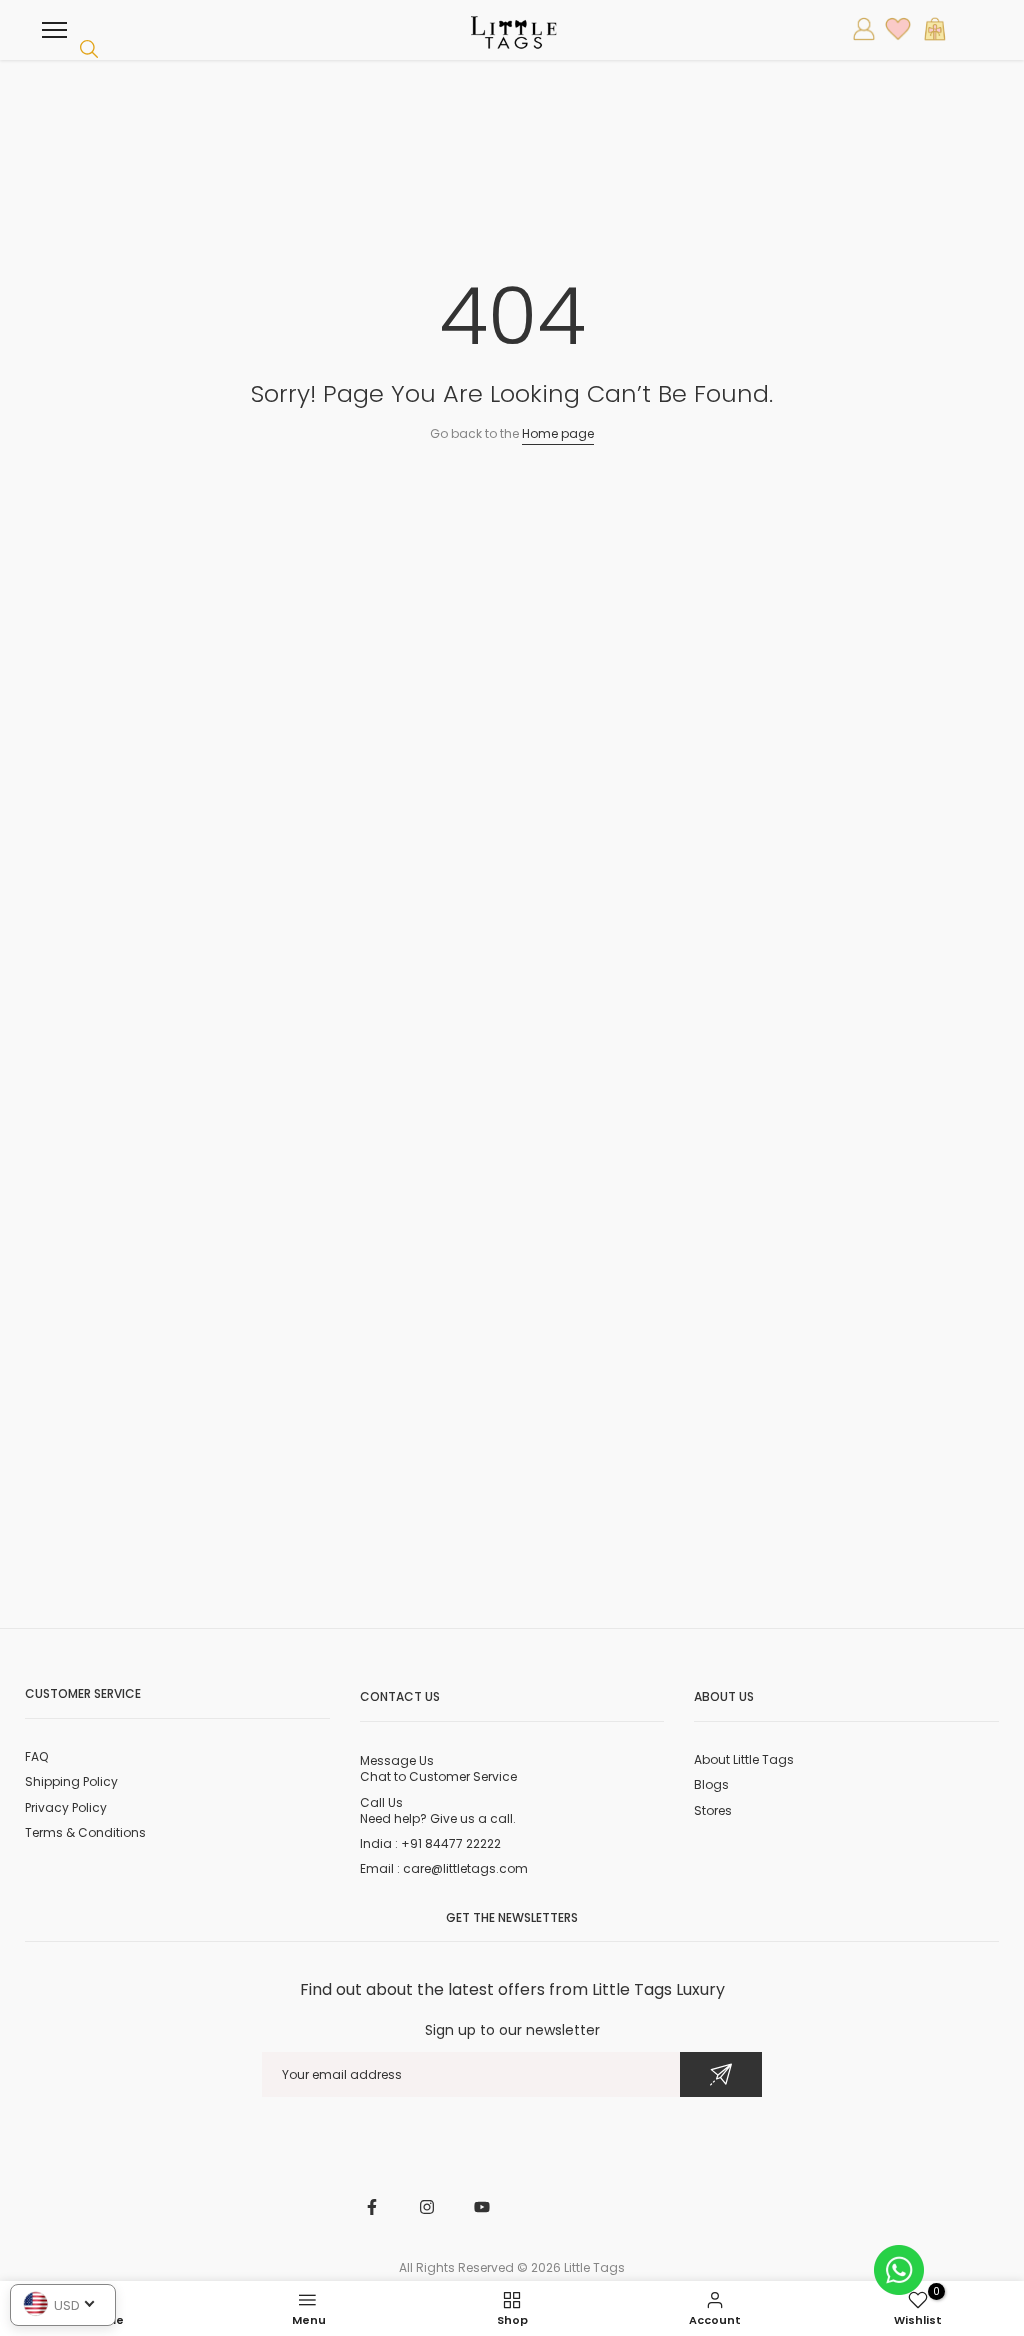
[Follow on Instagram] (427, 2207)
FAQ (36, 1756)
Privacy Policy (66, 1807)
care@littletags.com (465, 1868)
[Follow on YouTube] (482, 2207)
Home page (558, 433)
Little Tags (594, 2267)
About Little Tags (744, 1759)
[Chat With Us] (899, 2268)
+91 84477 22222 (451, 1843)
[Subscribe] (721, 2074)
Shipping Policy (71, 1781)
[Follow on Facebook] (372, 2207)
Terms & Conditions (85, 1832)
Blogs (711, 1784)
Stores (713, 1810)
